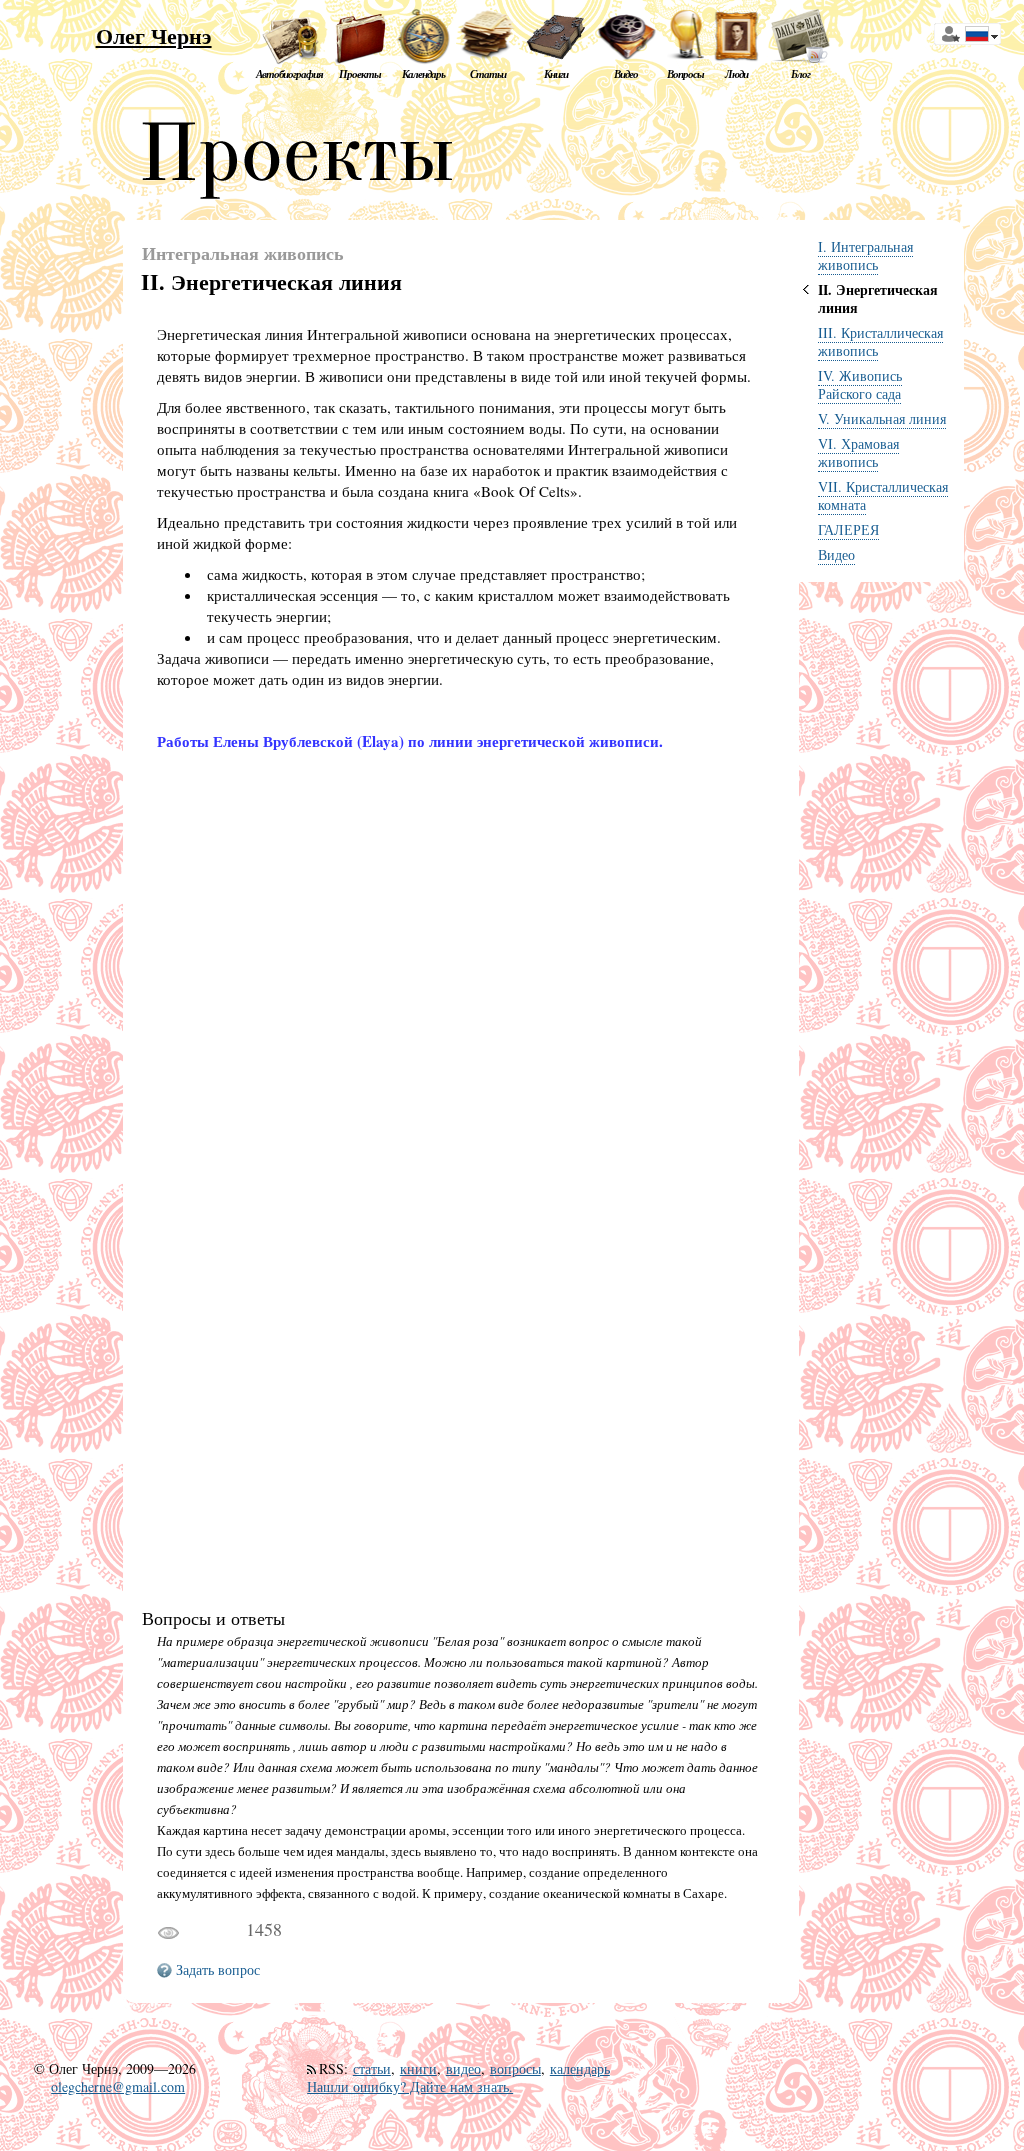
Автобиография (289, 74)
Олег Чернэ (154, 35)
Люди (736, 74)
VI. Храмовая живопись (858, 452)
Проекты (360, 74)
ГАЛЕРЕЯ (848, 529)
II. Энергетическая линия (878, 298)
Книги (556, 74)
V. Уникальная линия (882, 418)
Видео (626, 74)
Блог (800, 74)
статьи (372, 2068)
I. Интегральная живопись (865, 255)
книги (418, 2068)
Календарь (423, 74)
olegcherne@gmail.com (118, 2086)
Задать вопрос (218, 1969)
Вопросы (685, 74)
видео (463, 2068)
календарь (580, 2068)
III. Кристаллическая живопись (880, 341)
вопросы (515, 2068)
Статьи (488, 74)
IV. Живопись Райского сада (860, 384)
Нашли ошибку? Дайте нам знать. (410, 2086)
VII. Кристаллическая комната (883, 495)
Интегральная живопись (243, 253)
